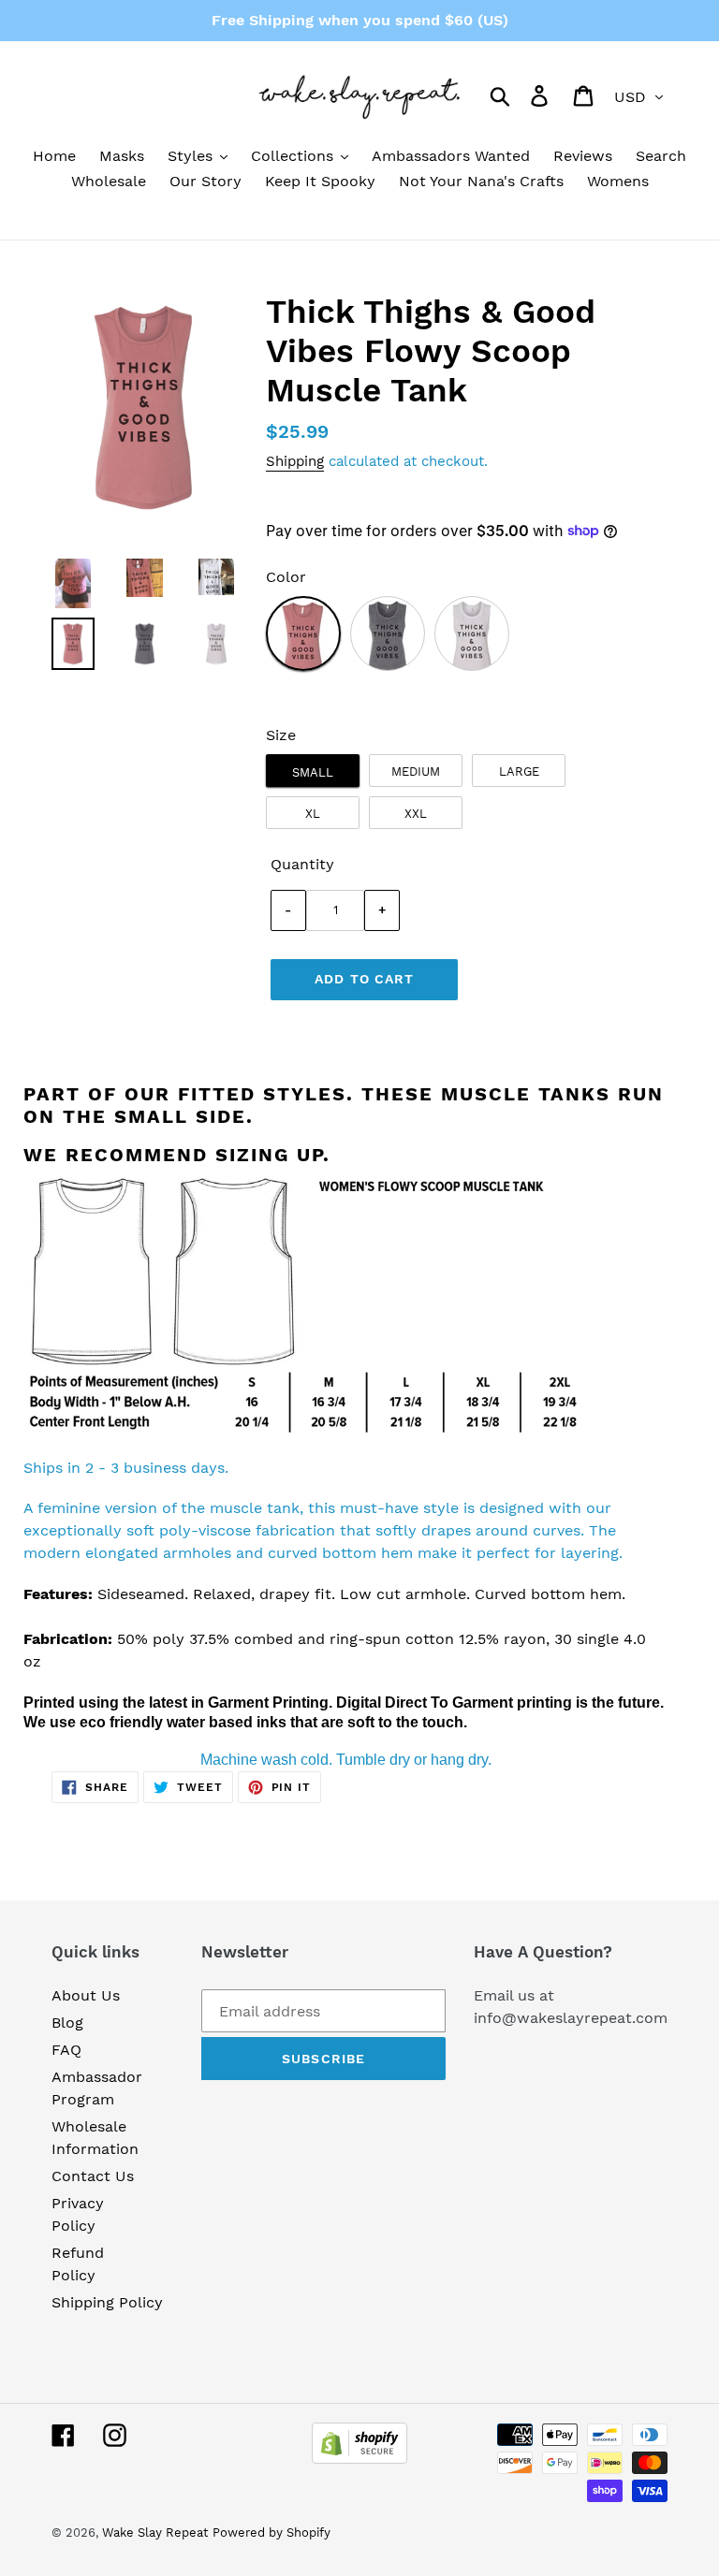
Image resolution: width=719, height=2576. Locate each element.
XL (313, 814)
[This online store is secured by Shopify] (359, 2459)
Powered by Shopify (271, 2532)
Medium (416, 771)
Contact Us (93, 2176)
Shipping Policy (107, 2302)
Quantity (302, 864)
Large (519, 771)
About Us (86, 1995)
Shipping (295, 461)
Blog (67, 2023)
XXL (416, 814)
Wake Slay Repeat (155, 2532)
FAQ (66, 2050)
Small (313, 772)
